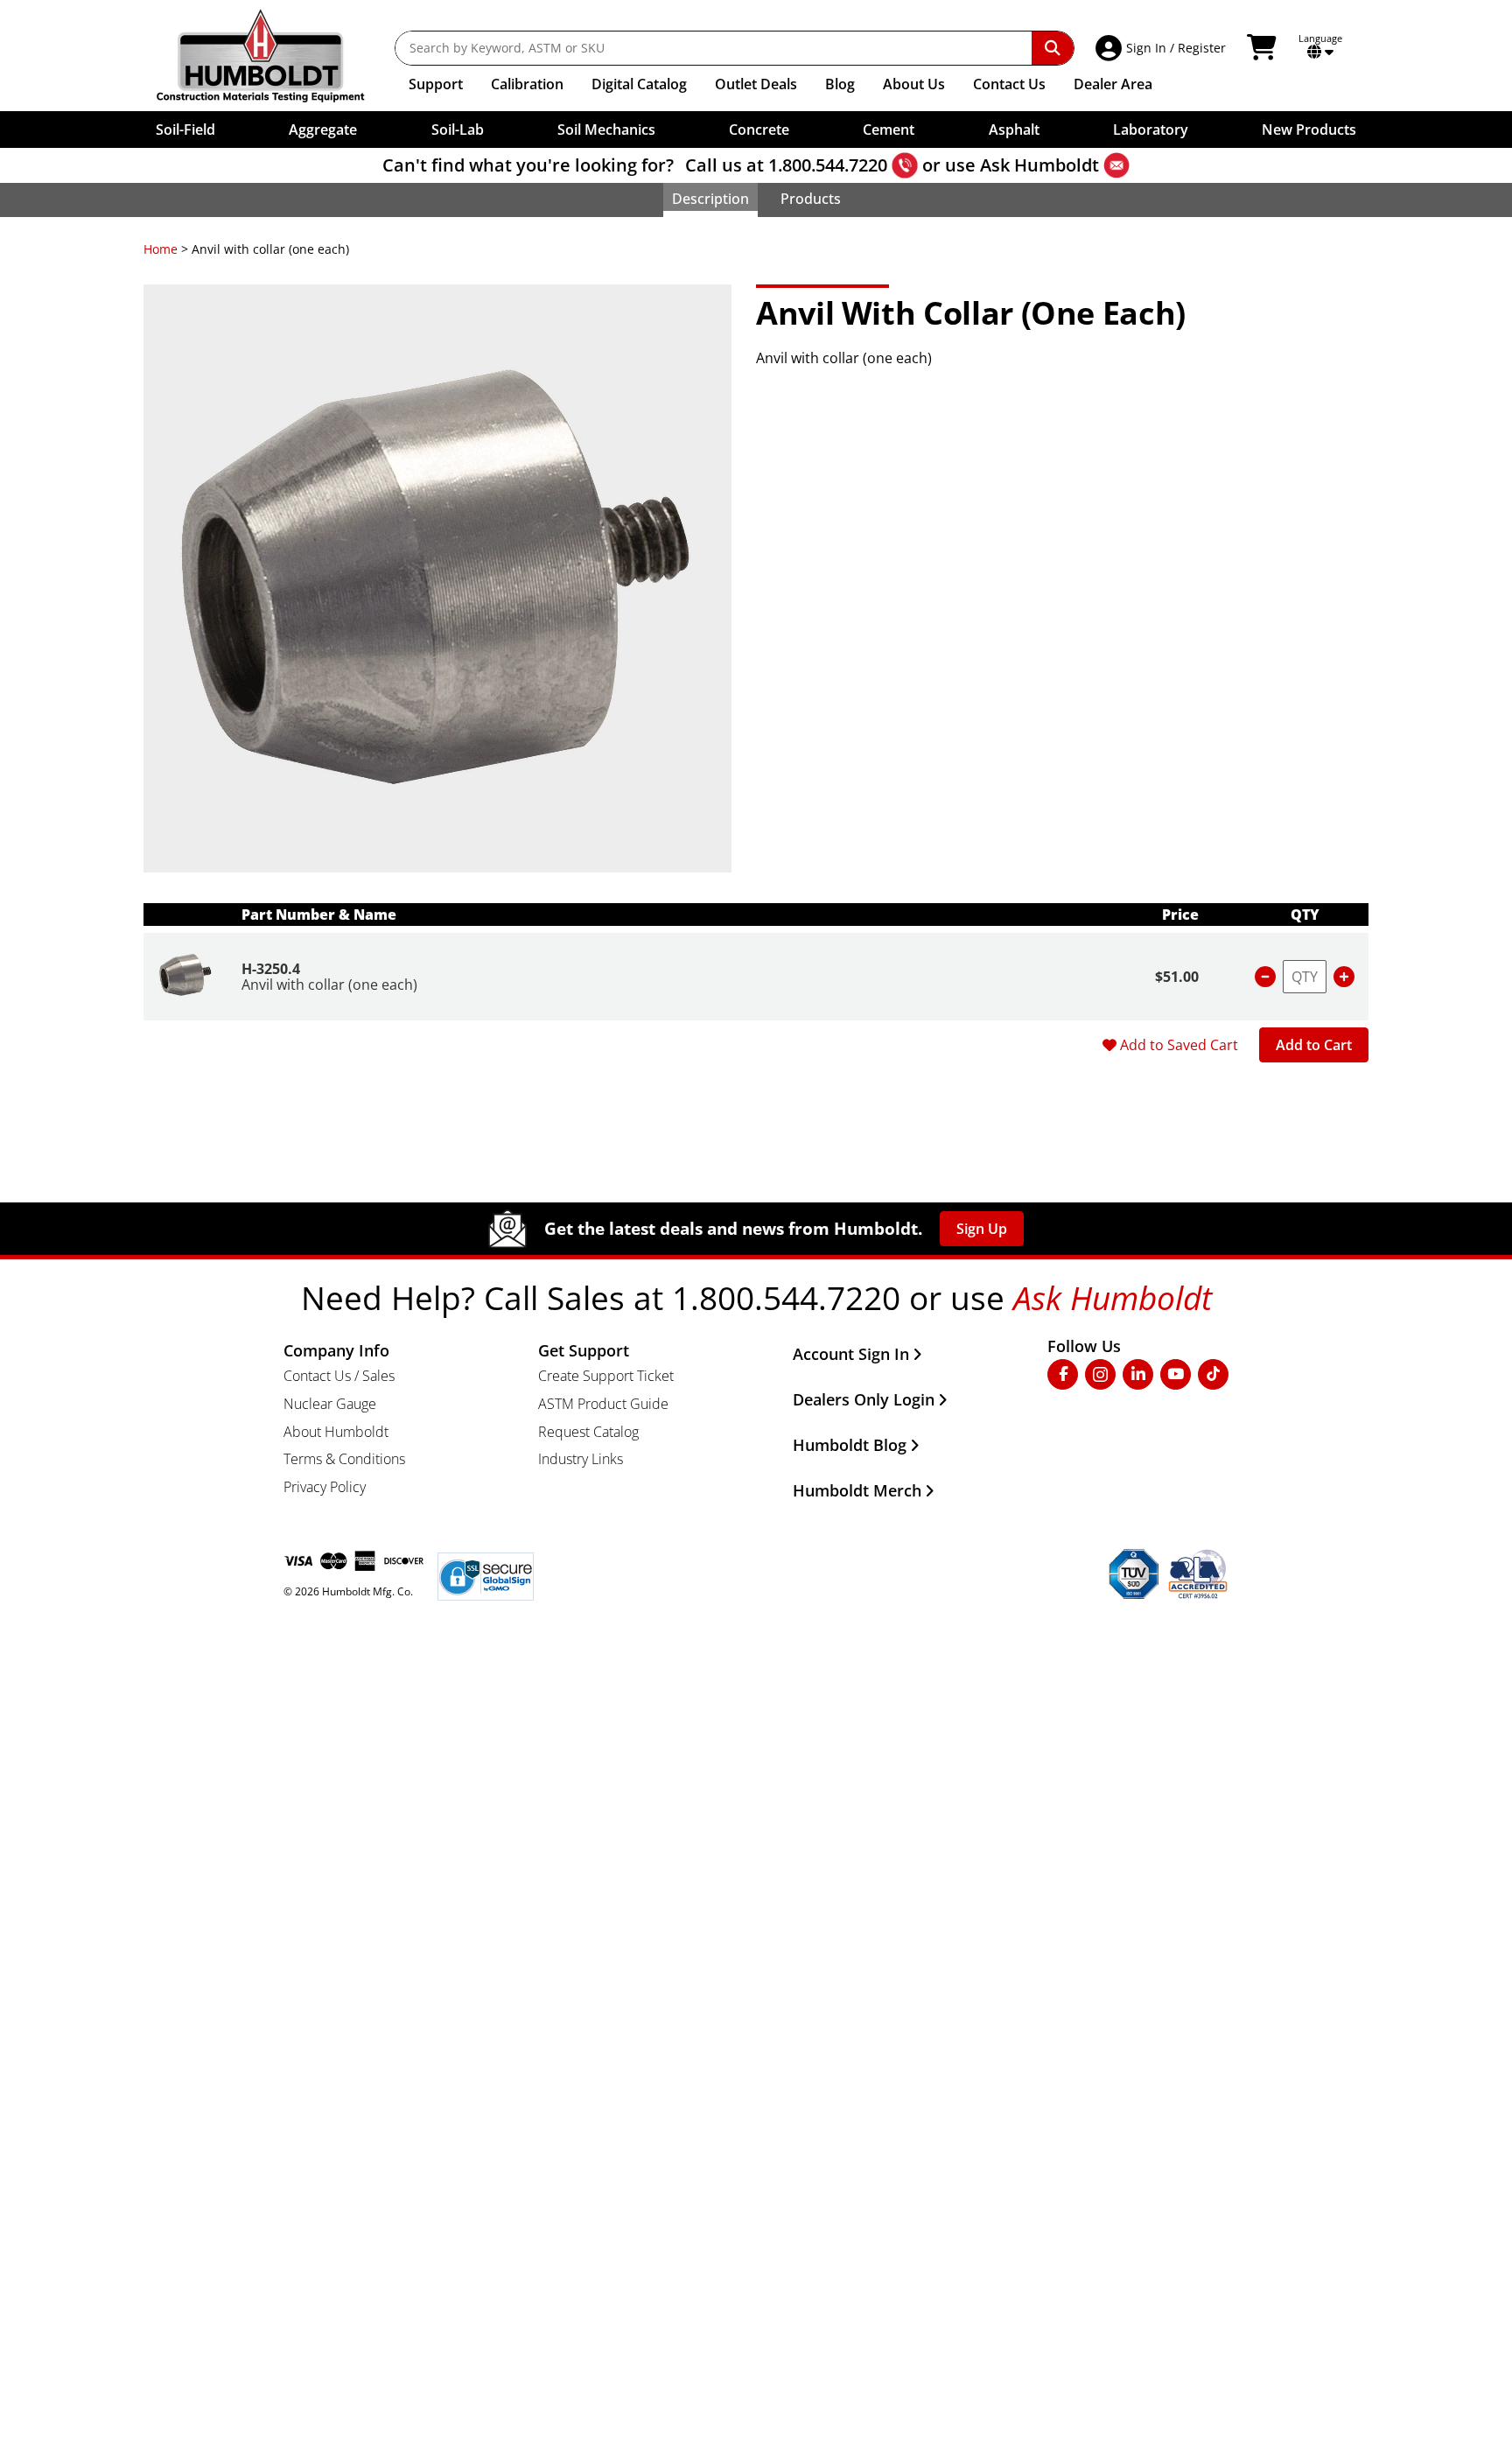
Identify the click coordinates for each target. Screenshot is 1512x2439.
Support (436, 84)
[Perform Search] (1053, 48)
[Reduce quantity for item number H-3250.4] (1265, 977)
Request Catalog (588, 1432)
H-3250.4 (271, 969)
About (914, 84)
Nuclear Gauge (330, 1404)
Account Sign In (851, 1354)
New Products (1309, 130)
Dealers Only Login (864, 1399)
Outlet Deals (756, 84)
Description (710, 199)
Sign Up (982, 1229)
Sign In (1146, 48)
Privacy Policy (325, 1487)
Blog (840, 84)
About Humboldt (336, 1432)
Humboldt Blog (850, 1445)
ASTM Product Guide (603, 1404)
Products (811, 199)
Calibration (527, 84)
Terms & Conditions (344, 1459)
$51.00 (1177, 977)
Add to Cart (1314, 1045)
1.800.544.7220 (828, 165)
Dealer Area (1113, 84)
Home (161, 249)
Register (1202, 48)
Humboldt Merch (857, 1490)
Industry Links (581, 1459)
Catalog (639, 84)
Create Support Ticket (606, 1376)
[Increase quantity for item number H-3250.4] (1344, 977)
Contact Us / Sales (339, 1376)
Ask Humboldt (1039, 165)
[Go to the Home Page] (273, 56)
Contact (1009, 84)
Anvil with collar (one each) (329, 985)
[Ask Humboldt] (1116, 165)
